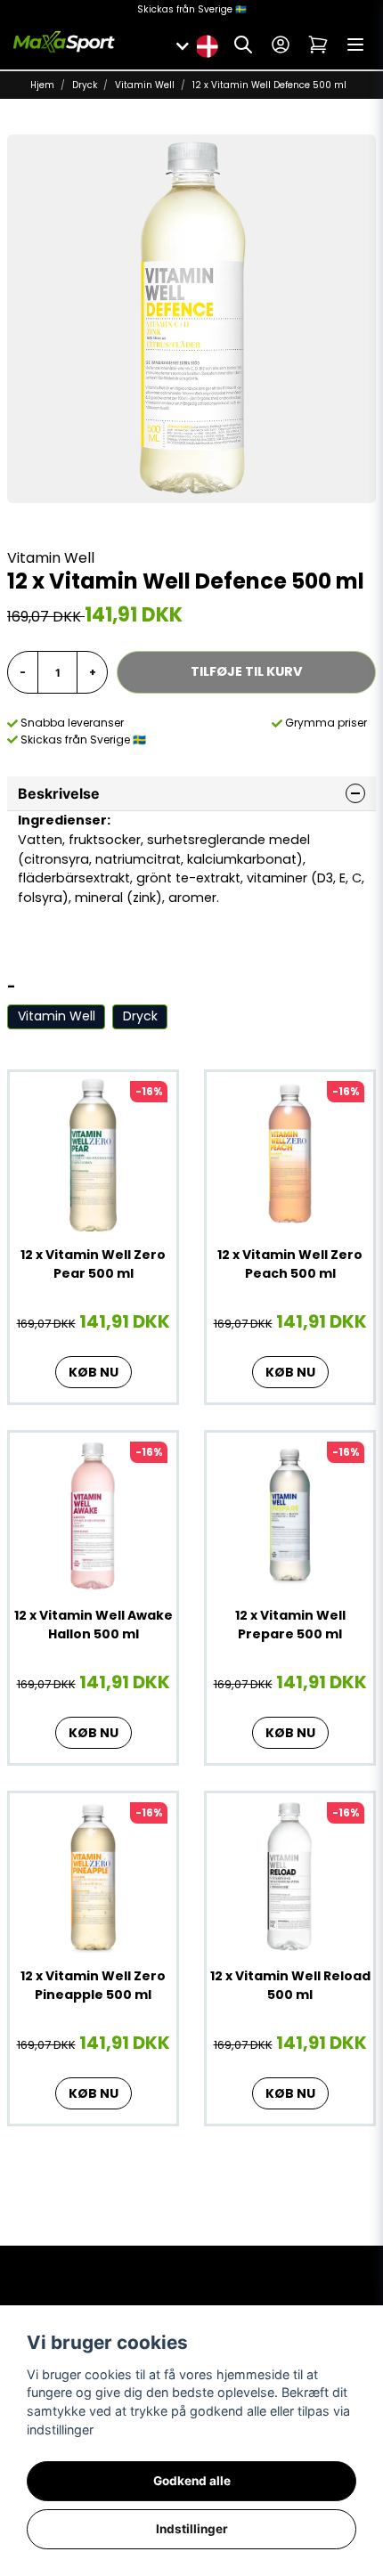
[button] (207, 45)
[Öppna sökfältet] (243, 45)
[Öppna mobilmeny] (355, 45)
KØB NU (94, 1372)
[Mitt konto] (281, 45)
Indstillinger (192, 2529)
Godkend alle (192, 2481)
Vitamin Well (145, 85)
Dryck (85, 85)
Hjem (42, 85)
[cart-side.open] (318, 45)
